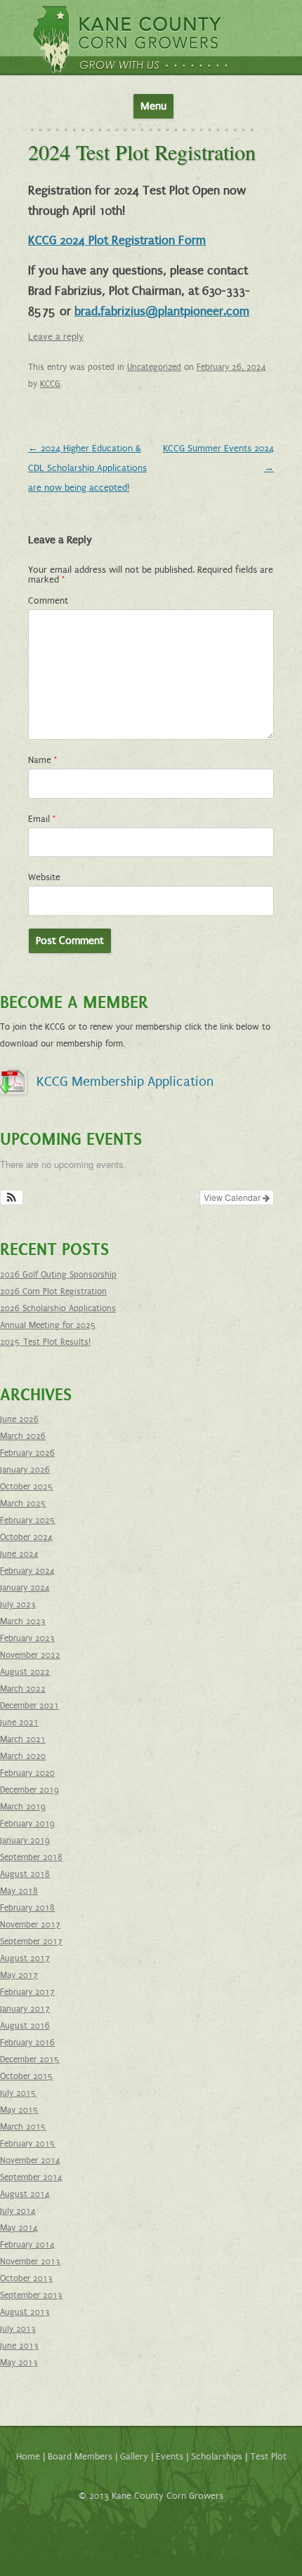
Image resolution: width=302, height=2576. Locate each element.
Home (28, 2457)
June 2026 (19, 1419)
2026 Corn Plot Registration (53, 1292)
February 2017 (27, 1992)
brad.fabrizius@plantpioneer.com (162, 312)
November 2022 (30, 1655)
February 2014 (27, 2245)
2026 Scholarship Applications (58, 1308)
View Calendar (233, 1197)
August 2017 (25, 1958)
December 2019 (29, 1790)
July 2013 (18, 2329)
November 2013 (30, 2262)
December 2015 (30, 2059)
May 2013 (19, 2363)
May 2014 (19, 2228)
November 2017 (30, 1925)
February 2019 (27, 1824)
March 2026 (23, 1436)
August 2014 (25, 2194)
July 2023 (18, 1605)
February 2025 (28, 1520)
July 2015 (18, 2093)
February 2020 (27, 1773)
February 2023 (27, 1638)
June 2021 (19, 1722)
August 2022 (25, 1672)
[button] (12, 1197)
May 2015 (19, 2110)
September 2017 (31, 1941)
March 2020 (23, 1756)
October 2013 (26, 2278)
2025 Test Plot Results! (45, 1342)
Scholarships (217, 2457)
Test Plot (268, 2457)
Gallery (134, 2457)
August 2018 (25, 1874)
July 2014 (18, 2211)
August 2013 (25, 2312)
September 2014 (31, 2177)
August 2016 (25, 2026)
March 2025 (23, 1503)
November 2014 (30, 2160)
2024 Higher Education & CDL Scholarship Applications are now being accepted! (87, 468)
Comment (48, 601)
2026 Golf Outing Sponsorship (58, 1275)
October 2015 (27, 2076)
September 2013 (31, 2295)
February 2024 (27, 1571)
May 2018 (19, 1891)
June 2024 (19, 1554)
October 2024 (26, 1537)
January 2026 (25, 1470)
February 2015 (28, 2144)
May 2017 (19, 1975)
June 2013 (19, 2346)
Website (44, 877)
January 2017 (25, 2009)
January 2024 (25, 1588)
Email (42, 819)
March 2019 (23, 1807)
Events (170, 2457)
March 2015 (23, 2127)
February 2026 (27, 1453)
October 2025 (27, 1487)
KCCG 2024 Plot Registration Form (117, 241)
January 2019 (25, 1840)
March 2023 (23, 1621)
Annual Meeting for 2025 (48, 1325)
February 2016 (27, 2043)
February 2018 (27, 1908)
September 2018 (31, 1857)
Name (42, 760)
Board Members (80, 2457)
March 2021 (23, 1739)
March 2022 (23, 1689)
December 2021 (29, 1706)
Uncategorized (154, 367)
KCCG (50, 384)
